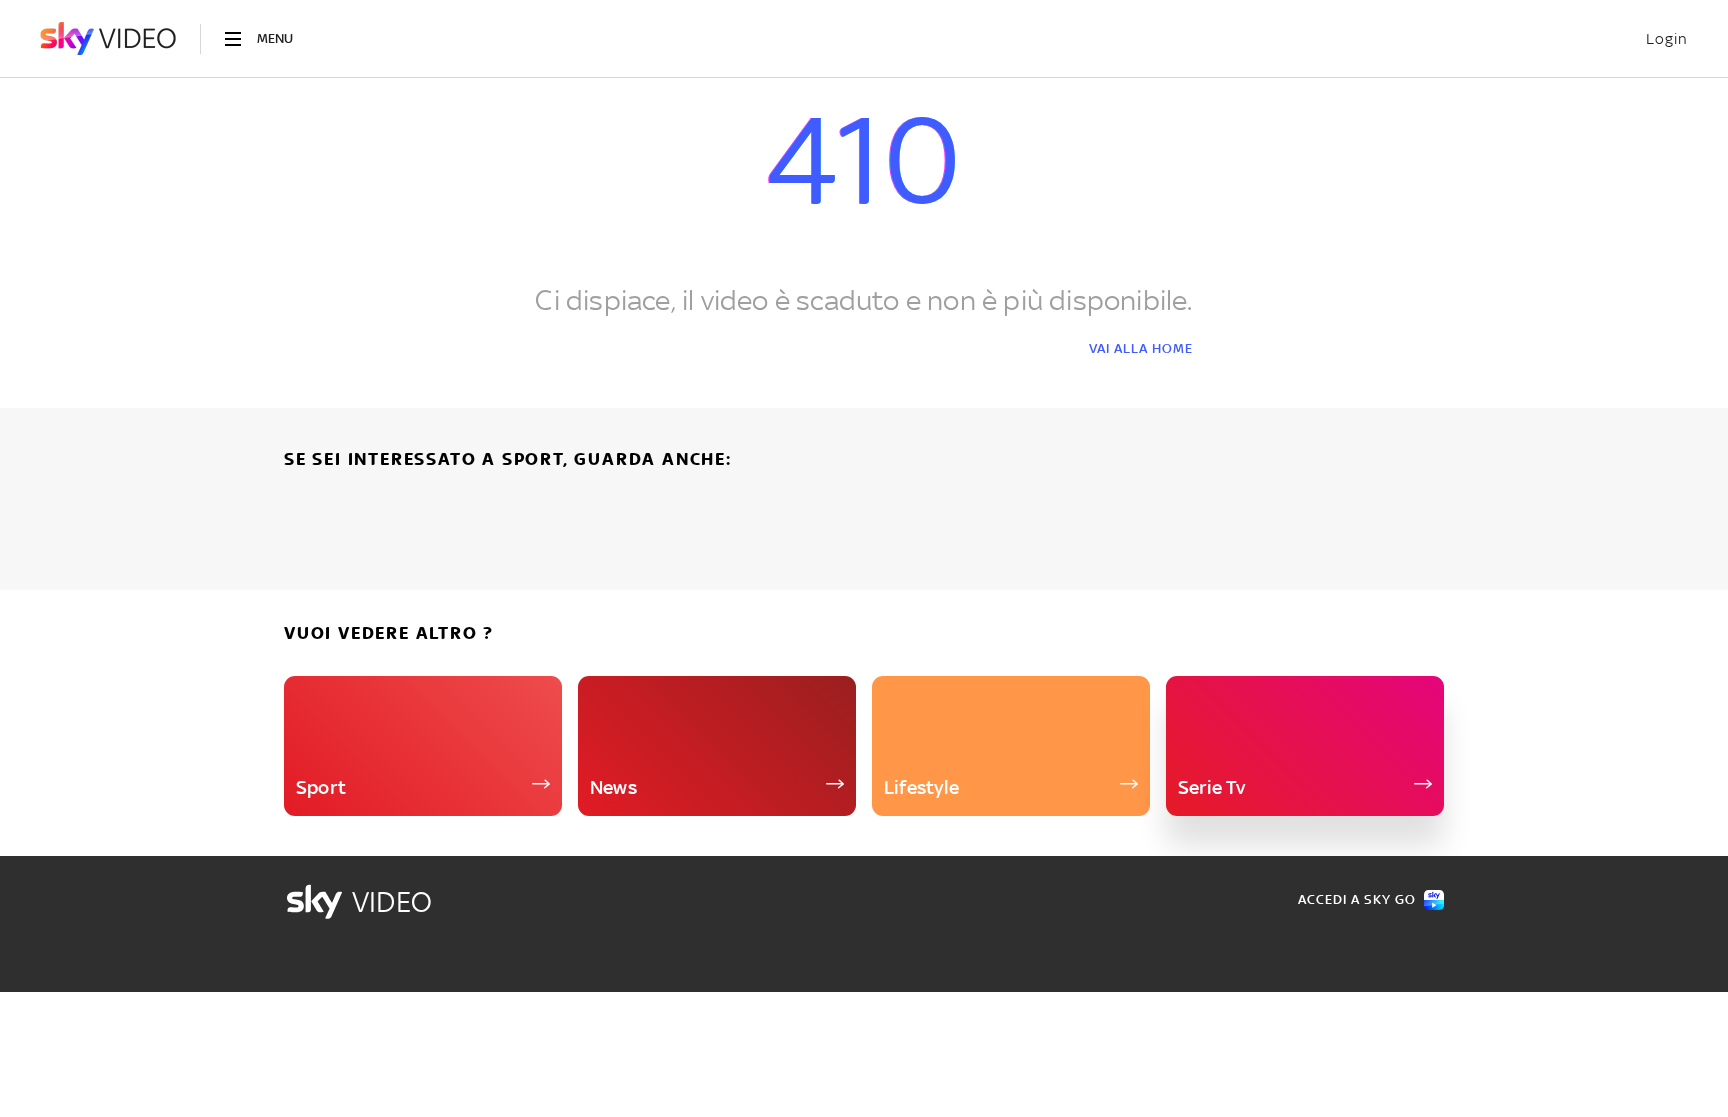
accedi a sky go (1357, 899)
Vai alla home (1141, 348)
